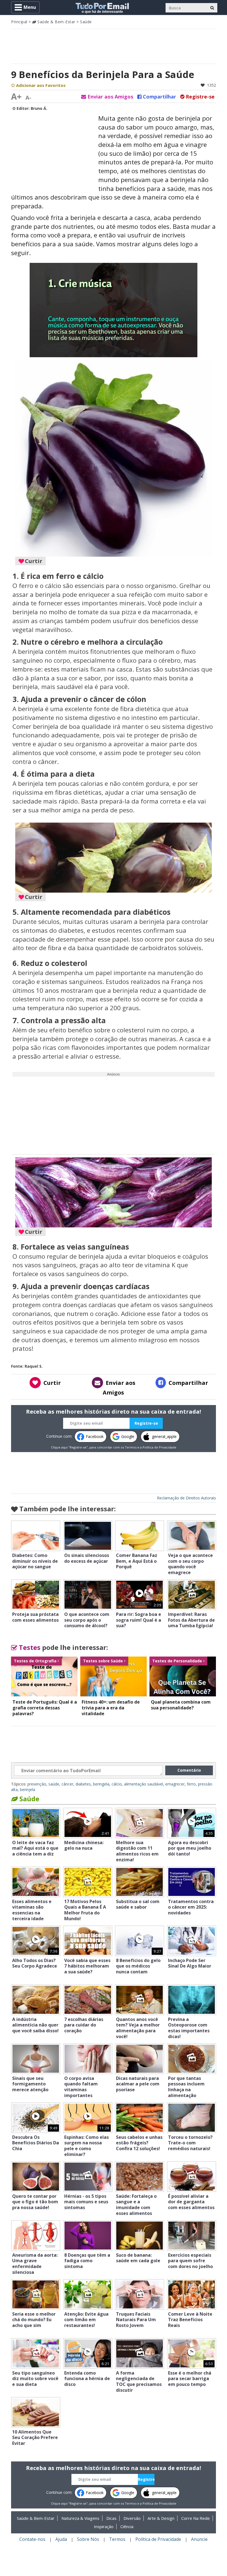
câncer (67, 1784)
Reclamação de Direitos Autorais (186, 1498)
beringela (101, 1784)
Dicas (111, 2518)
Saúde (86, 22)
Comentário (189, 1770)
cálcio (117, 1784)
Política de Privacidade (159, 1447)
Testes (29, 1647)
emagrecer (175, 1784)
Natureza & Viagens (80, 2518)
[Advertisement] (114, 46)
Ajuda (61, 2539)
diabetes (83, 1784)
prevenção (37, 1784)
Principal (19, 22)
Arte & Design (161, 2518)
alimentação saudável (144, 1784)
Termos (131, 1447)
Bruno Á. (39, 108)
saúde (54, 1784)
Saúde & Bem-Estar (56, 22)
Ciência (127, 2526)
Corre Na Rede (196, 2518)
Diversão (132, 2518)
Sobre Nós (88, 2539)
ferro (191, 1784)
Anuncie (199, 2539)
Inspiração (104, 2526)
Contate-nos (32, 2539)
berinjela (28, 1790)
